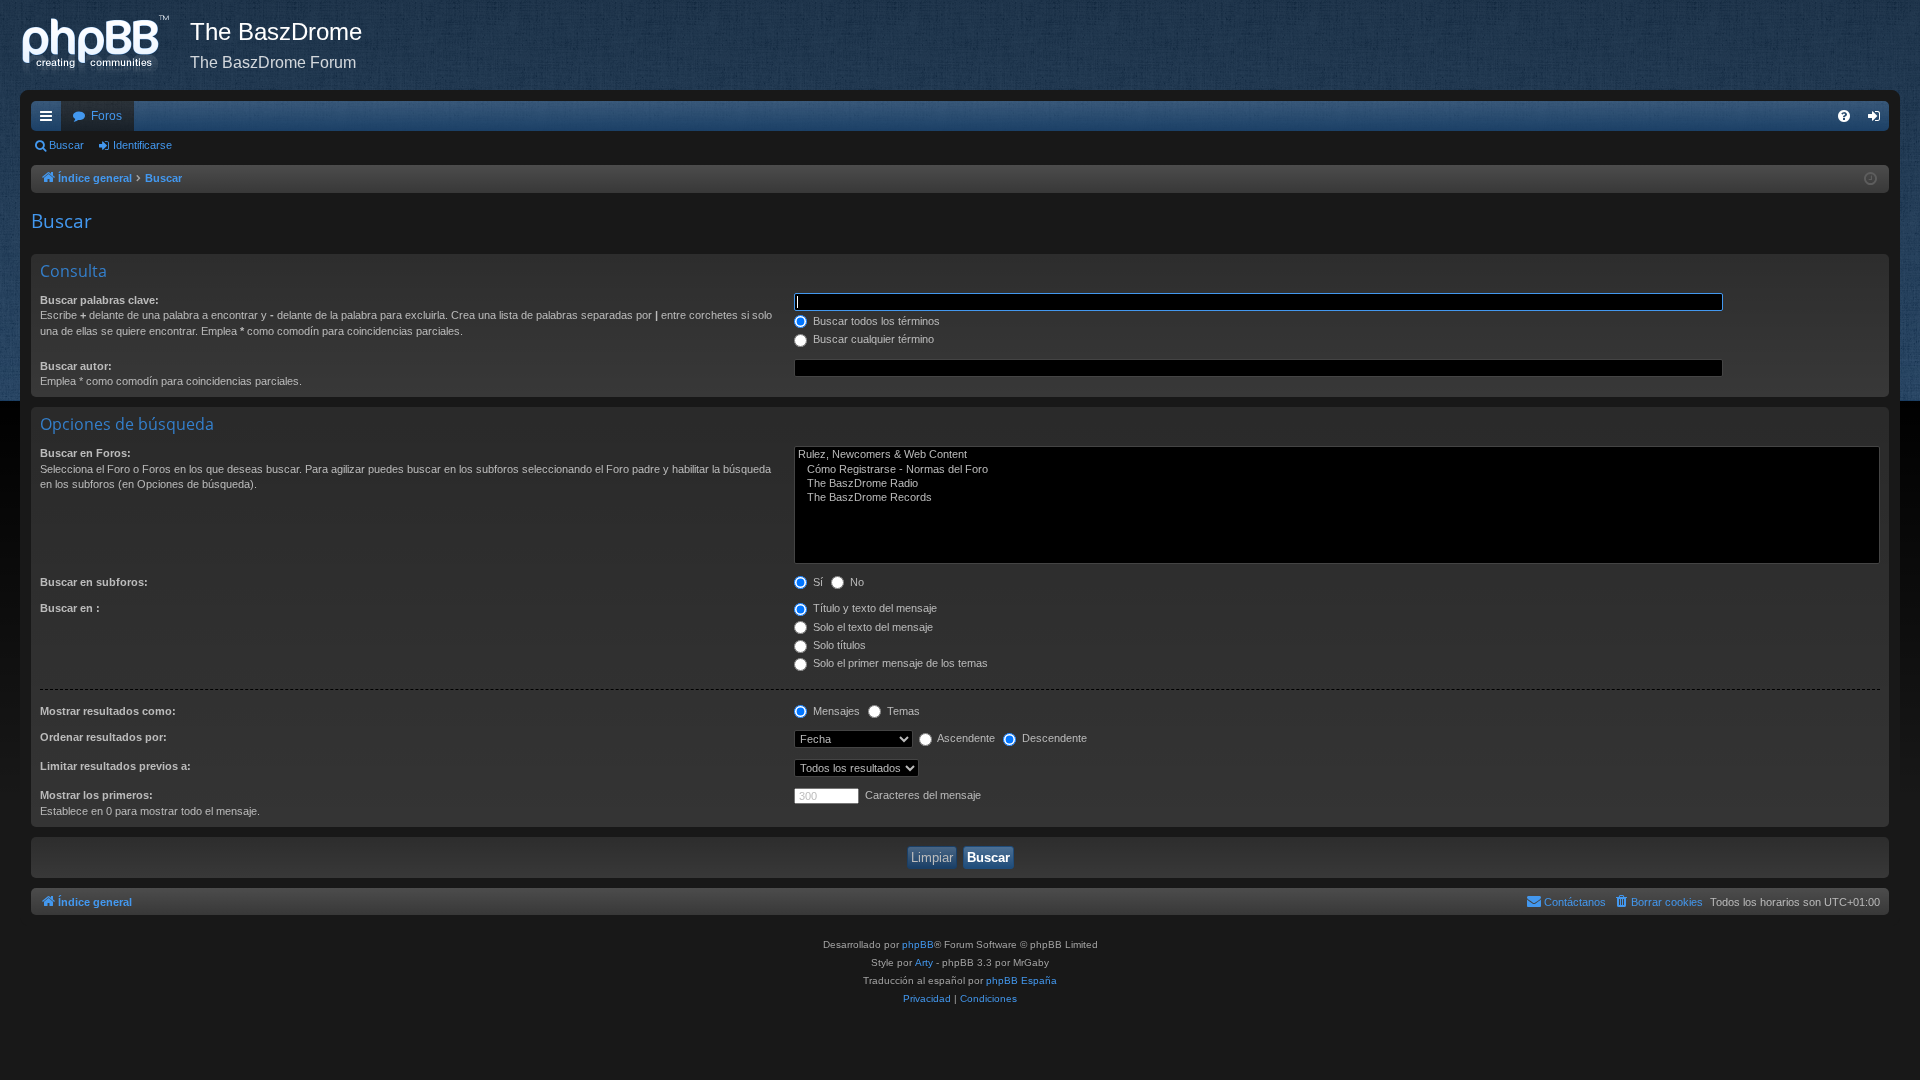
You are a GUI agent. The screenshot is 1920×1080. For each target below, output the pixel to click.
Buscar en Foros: (85, 453)
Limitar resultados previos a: (115, 766)
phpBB (918, 944)
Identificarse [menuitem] (1878, 120)
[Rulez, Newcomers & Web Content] (1337, 455)
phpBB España (1021, 980)
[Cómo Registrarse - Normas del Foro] (1337, 470)
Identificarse (142, 145)
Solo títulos (838, 645)
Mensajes (835, 711)
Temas (902, 711)
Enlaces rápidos (50, 120)
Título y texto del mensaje (873, 608)
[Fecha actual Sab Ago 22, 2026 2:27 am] (1870, 179)
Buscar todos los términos (875, 321)
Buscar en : (70, 608)
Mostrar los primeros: (96, 795)
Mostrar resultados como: (108, 711)
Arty (924, 962)
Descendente (1053, 738)
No (855, 582)
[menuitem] (1844, 116)
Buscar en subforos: (94, 582)
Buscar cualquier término (872, 339)
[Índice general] (105, 45)
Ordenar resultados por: (103, 737)
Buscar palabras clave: (99, 300)
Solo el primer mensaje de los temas (899, 663)
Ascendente (965, 738)
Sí (816, 582)
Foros (106, 116)
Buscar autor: (76, 366)
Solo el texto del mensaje (871, 627)
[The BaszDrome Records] (1337, 498)
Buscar (66, 145)
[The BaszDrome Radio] (1337, 484)
